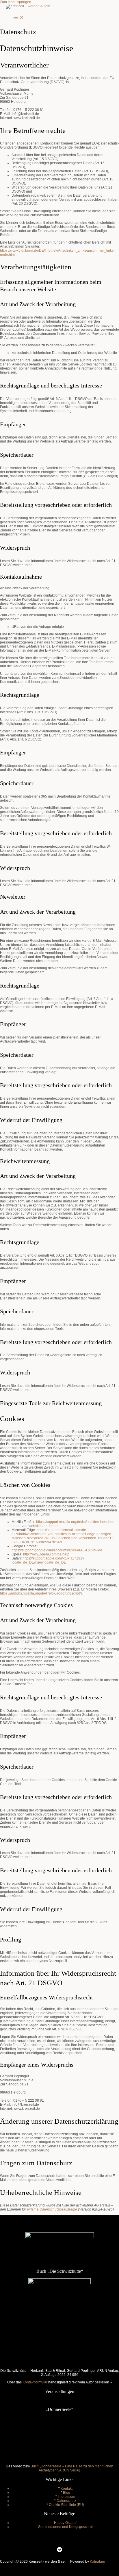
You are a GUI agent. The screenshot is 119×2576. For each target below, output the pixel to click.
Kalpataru (97, 2562)
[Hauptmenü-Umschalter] (19, 18)
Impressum (66, 2497)
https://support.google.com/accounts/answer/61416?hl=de (57, 1550)
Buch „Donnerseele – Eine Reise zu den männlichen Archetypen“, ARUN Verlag (72, 2468)
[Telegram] (59, 2551)
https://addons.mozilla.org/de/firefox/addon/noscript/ (40, 1593)
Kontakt (67, 2489)
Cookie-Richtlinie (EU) (66, 2505)
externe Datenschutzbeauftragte (52, 2209)
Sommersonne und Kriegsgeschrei (65, 2527)
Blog (67, 2493)
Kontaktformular (35, 2382)
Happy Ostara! (65, 2523)
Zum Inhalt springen (16, 2)
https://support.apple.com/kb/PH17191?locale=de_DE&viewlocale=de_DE (48, 1560)
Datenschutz (66, 2501)
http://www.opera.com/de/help (46, 1554)
